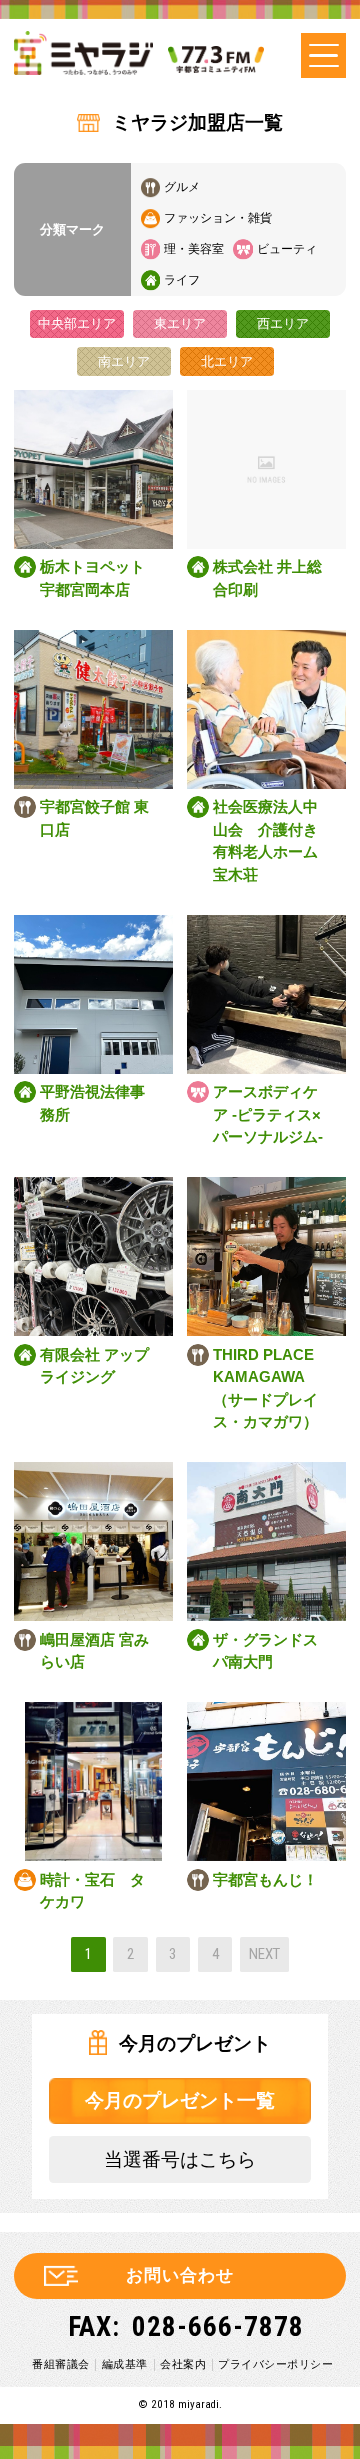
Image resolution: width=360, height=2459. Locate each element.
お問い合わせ (180, 2275)
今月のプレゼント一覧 (180, 2100)
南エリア (124, 361)
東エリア (180, 323)
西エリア (283, 323)
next (264, 1954)
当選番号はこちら (180, 2159)
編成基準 (125, 2364)
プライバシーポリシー (275, 2364)
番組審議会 (61, 2364)
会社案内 (183, 2364)
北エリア (227, 361)
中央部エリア (77, 323)
